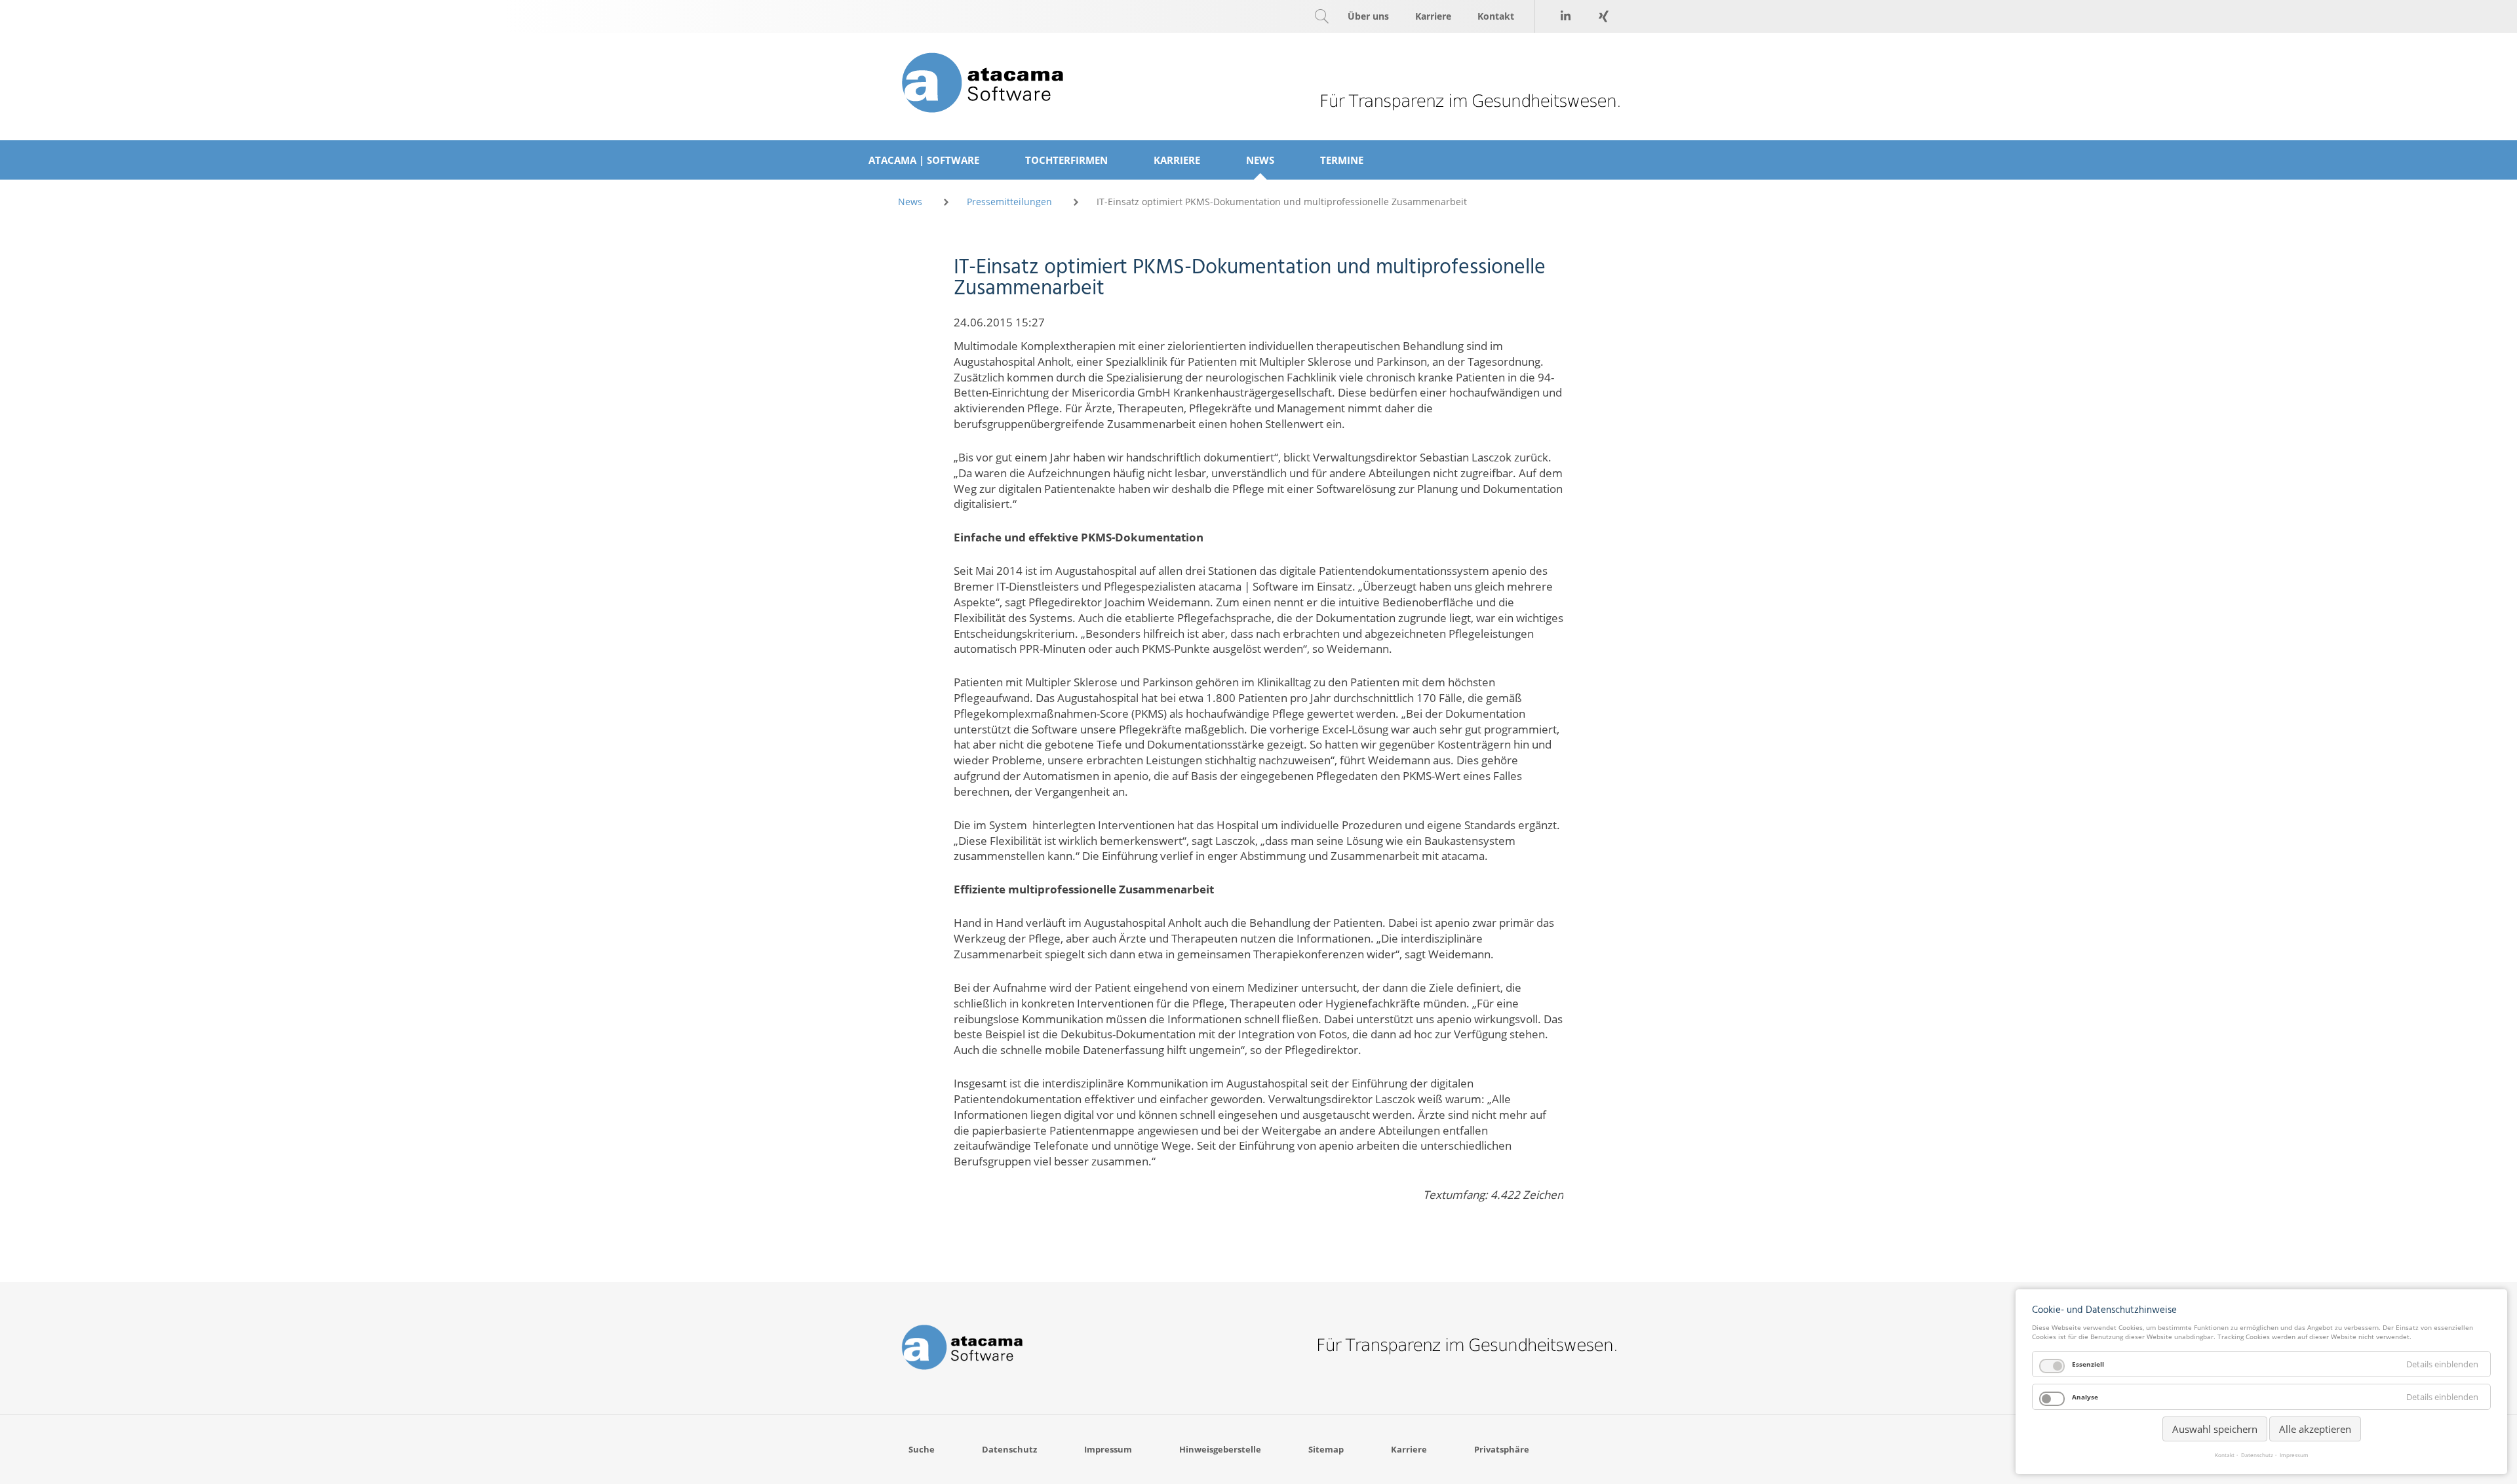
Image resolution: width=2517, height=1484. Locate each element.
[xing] (1603, 16)
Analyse (2085, 1397)
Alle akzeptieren (2315, 1429)
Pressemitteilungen (1009, 202)
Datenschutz (2257, 1455)
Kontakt (2225, 1455)
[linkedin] (1565, 16)
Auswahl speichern (2215, 1429)
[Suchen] (1321, 16)
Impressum (2294, 1455)
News (910, 202)
